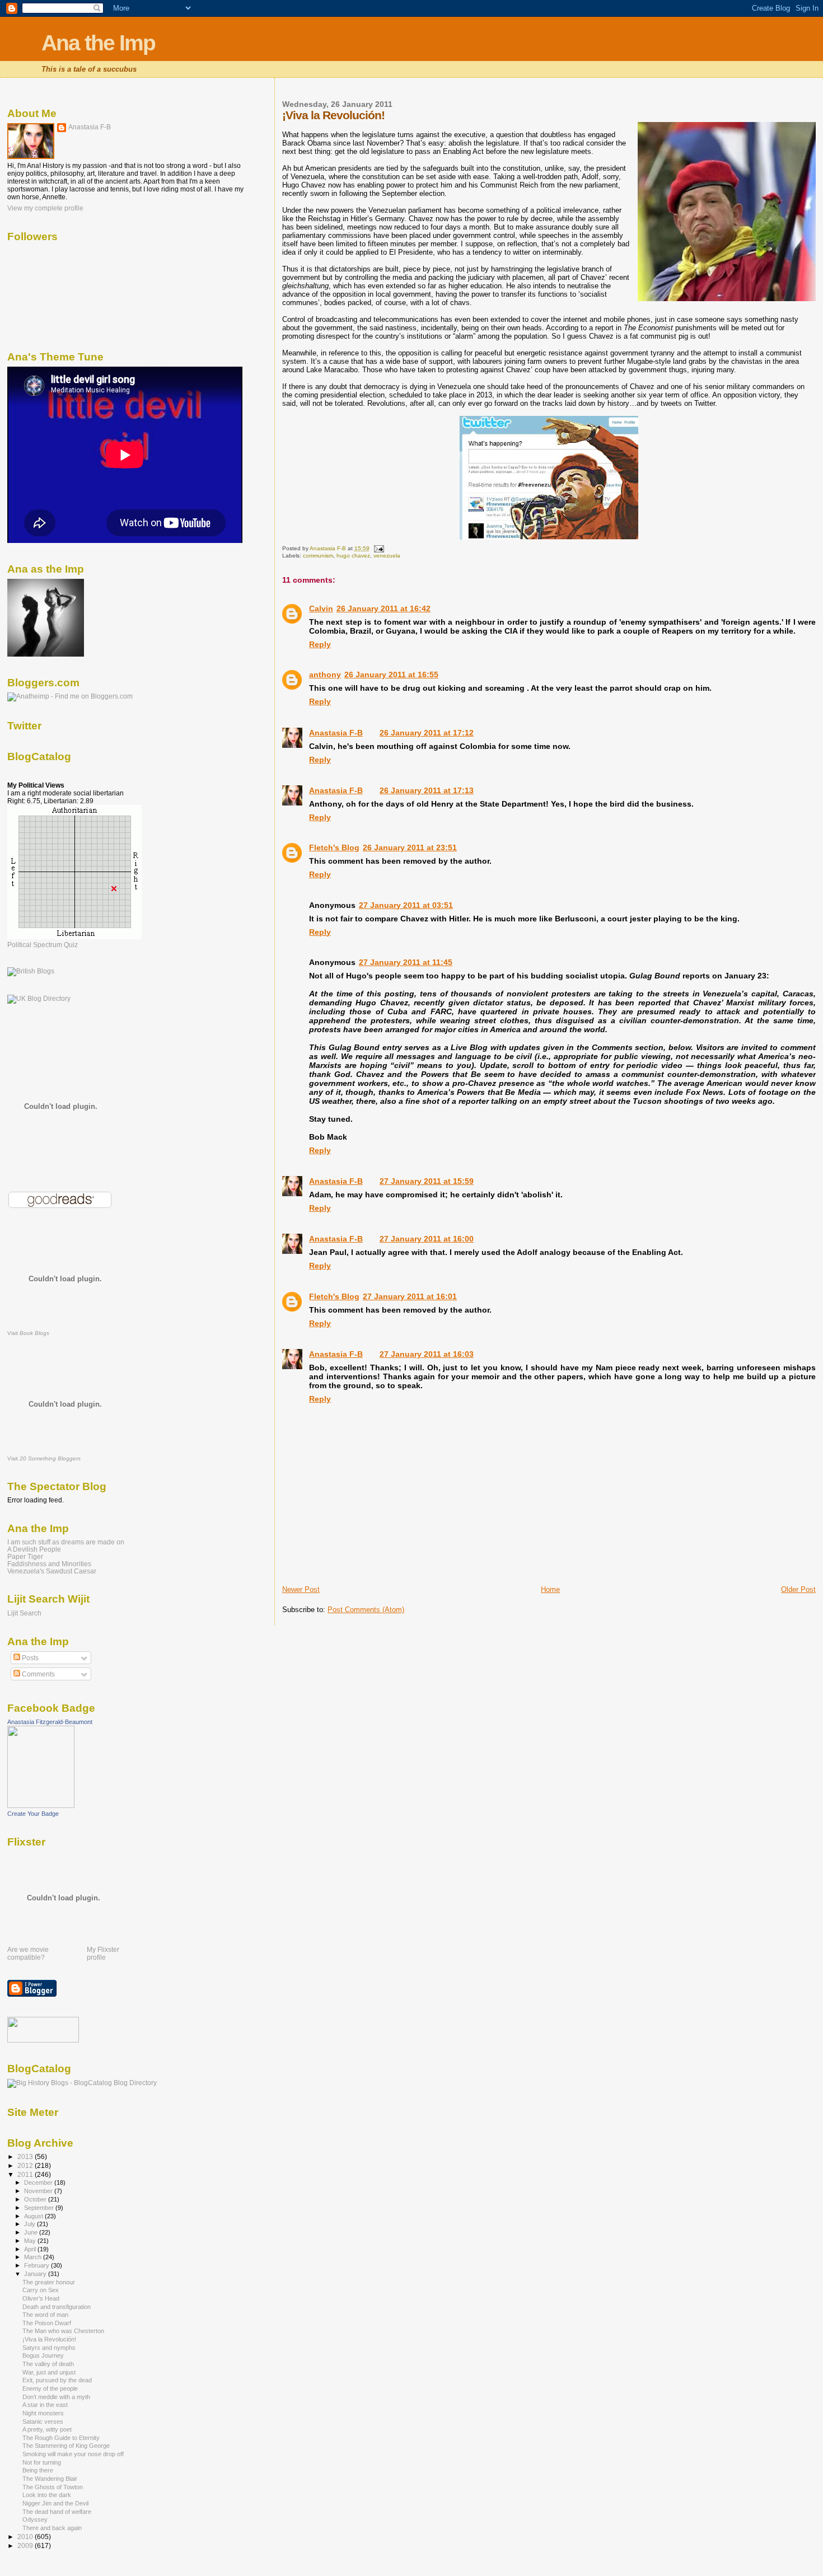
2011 (26, 2174)
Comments (38, 1674)
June (32, 2232)
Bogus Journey (43, 2355)
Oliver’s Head (41, 2298)
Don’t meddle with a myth (56, 2397)
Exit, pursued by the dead (57, 2380)
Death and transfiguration (57, 2307)
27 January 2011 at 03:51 (406, 905)
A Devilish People (34, 1549)
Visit (28, 1333)
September (40, 2208)
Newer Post (301, 1589)
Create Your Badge (33, 1814)
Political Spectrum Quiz (43, 945)
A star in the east (45, 2405)
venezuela (387, 556)
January (36, 2274)
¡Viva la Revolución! (49, 2339)
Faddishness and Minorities (49, 1564)
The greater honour (49, 2282)
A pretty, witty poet (47, 2429)
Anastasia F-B (336, 733)
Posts (29, 1658)
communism (318, 556)
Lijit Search (24, 1613)
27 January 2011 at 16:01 (410, 1296)
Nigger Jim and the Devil (55, 2503)
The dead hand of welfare (57, 2512)
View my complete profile (45, 208)
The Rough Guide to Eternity (61, 2438)
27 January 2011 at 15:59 (427, 1181)
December (39, 2182)
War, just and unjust (49, 2372)
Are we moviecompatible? (28, 1954)
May (31, 2241)
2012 (26, 2165)
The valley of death (48, 2364)
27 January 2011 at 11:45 (406, 962)
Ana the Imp (98, 43)
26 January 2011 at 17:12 (427, 733)
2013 (26, 2156)
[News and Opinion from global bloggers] (43, 2040)
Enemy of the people (50, 2388)
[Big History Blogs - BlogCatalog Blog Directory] (82, 2083)
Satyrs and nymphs (49, 2348)
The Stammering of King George (66, 2446)
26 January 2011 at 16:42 (384, 608)
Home (550, 1589)
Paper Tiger (25, 1556)
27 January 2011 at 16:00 (427, 1239)
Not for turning (42, 2462)
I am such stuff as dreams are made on (66, 1542)
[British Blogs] (31, 971)
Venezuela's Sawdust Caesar (52, 1571)
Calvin (321, 608)
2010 (26, 2537)
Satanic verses (43, 2422)
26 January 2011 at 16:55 (391, 675)
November (39, 2191)
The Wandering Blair (50, 2479)
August (34, 2216)
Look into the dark (47, 2495)
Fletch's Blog (334, 847)
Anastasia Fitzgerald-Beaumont (50, 1722)
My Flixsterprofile (103, 1954)
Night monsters (43, 2413)
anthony (325, 675)
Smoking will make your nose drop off (73, 2454)
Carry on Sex (41, 2290)
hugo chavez (353, 556)
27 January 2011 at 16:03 (427, 1354)
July (31, 2224)
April (31, 2249)
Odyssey (35, 2519)
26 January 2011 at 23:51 (410, 847)
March (34, 2257)
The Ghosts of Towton (53, 2487)
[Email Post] (378, 548)
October (36, 2199)
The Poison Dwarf (47, 2323)
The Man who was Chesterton (63, 2331)
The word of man (45, 2315)
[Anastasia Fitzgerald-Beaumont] (41, 1806)
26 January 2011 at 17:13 (427, 790)
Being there (38, 2470)
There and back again (52, 2528)
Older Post (798, 1589)
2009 (26, 2545)
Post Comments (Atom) (366, 1610)
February (38, 2265)
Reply (320, 644)
